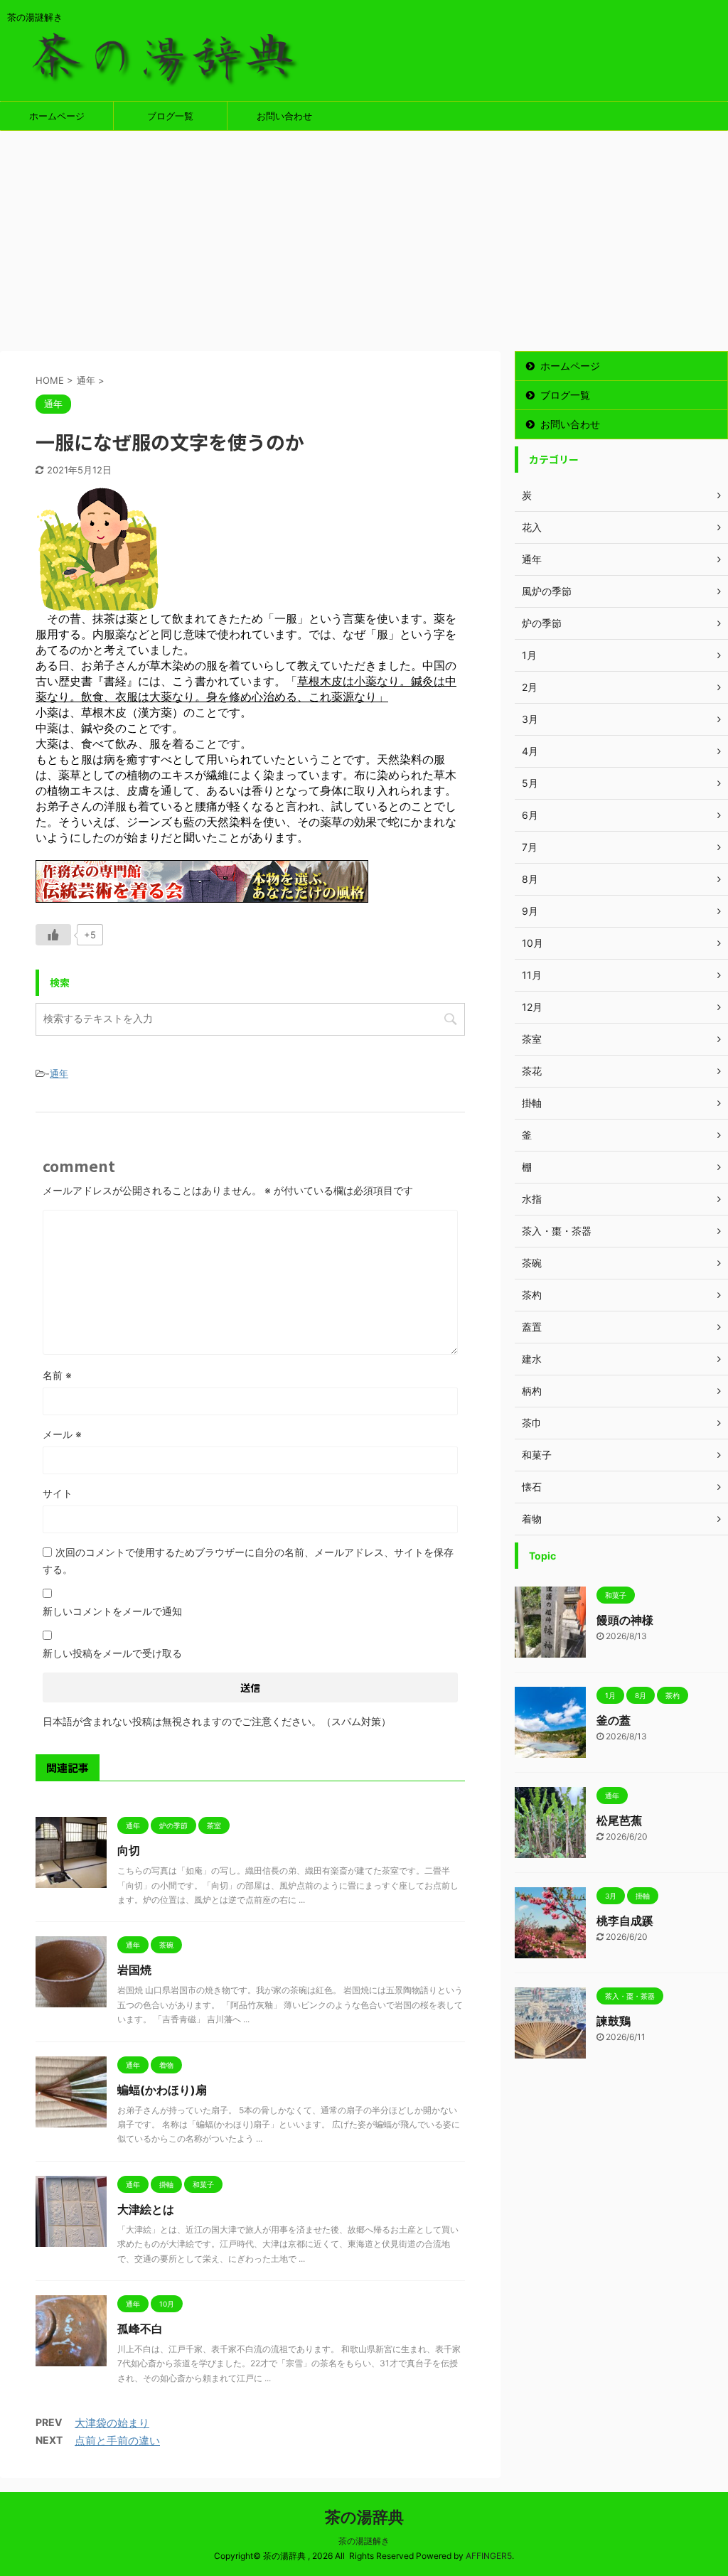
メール (62, 1434)
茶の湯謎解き (364, 2541)
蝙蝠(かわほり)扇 (162, 2090)
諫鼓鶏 (614, 2021)
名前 (57, 1375)
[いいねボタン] (53, 935)
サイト (58, 1493)
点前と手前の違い (117, 2441)
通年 (59, 1073)
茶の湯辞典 (364, 2517)
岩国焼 (134, 1970)
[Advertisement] (364, 237)
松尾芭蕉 (619, 1820)
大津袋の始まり (112, 2423)
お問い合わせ (284, 116)
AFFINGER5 (489, 2556)
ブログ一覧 (170, 116)
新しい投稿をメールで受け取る (112, 1653)
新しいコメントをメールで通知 (112, 1611)
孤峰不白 (140, 2329)
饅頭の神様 (625, 1620)
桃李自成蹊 (625, 1921)
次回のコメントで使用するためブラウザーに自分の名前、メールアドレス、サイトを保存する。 (248, 1561)
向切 (129, 1850)
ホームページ (57, 116)
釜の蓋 (614, 1720)
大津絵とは (146, 2209)
